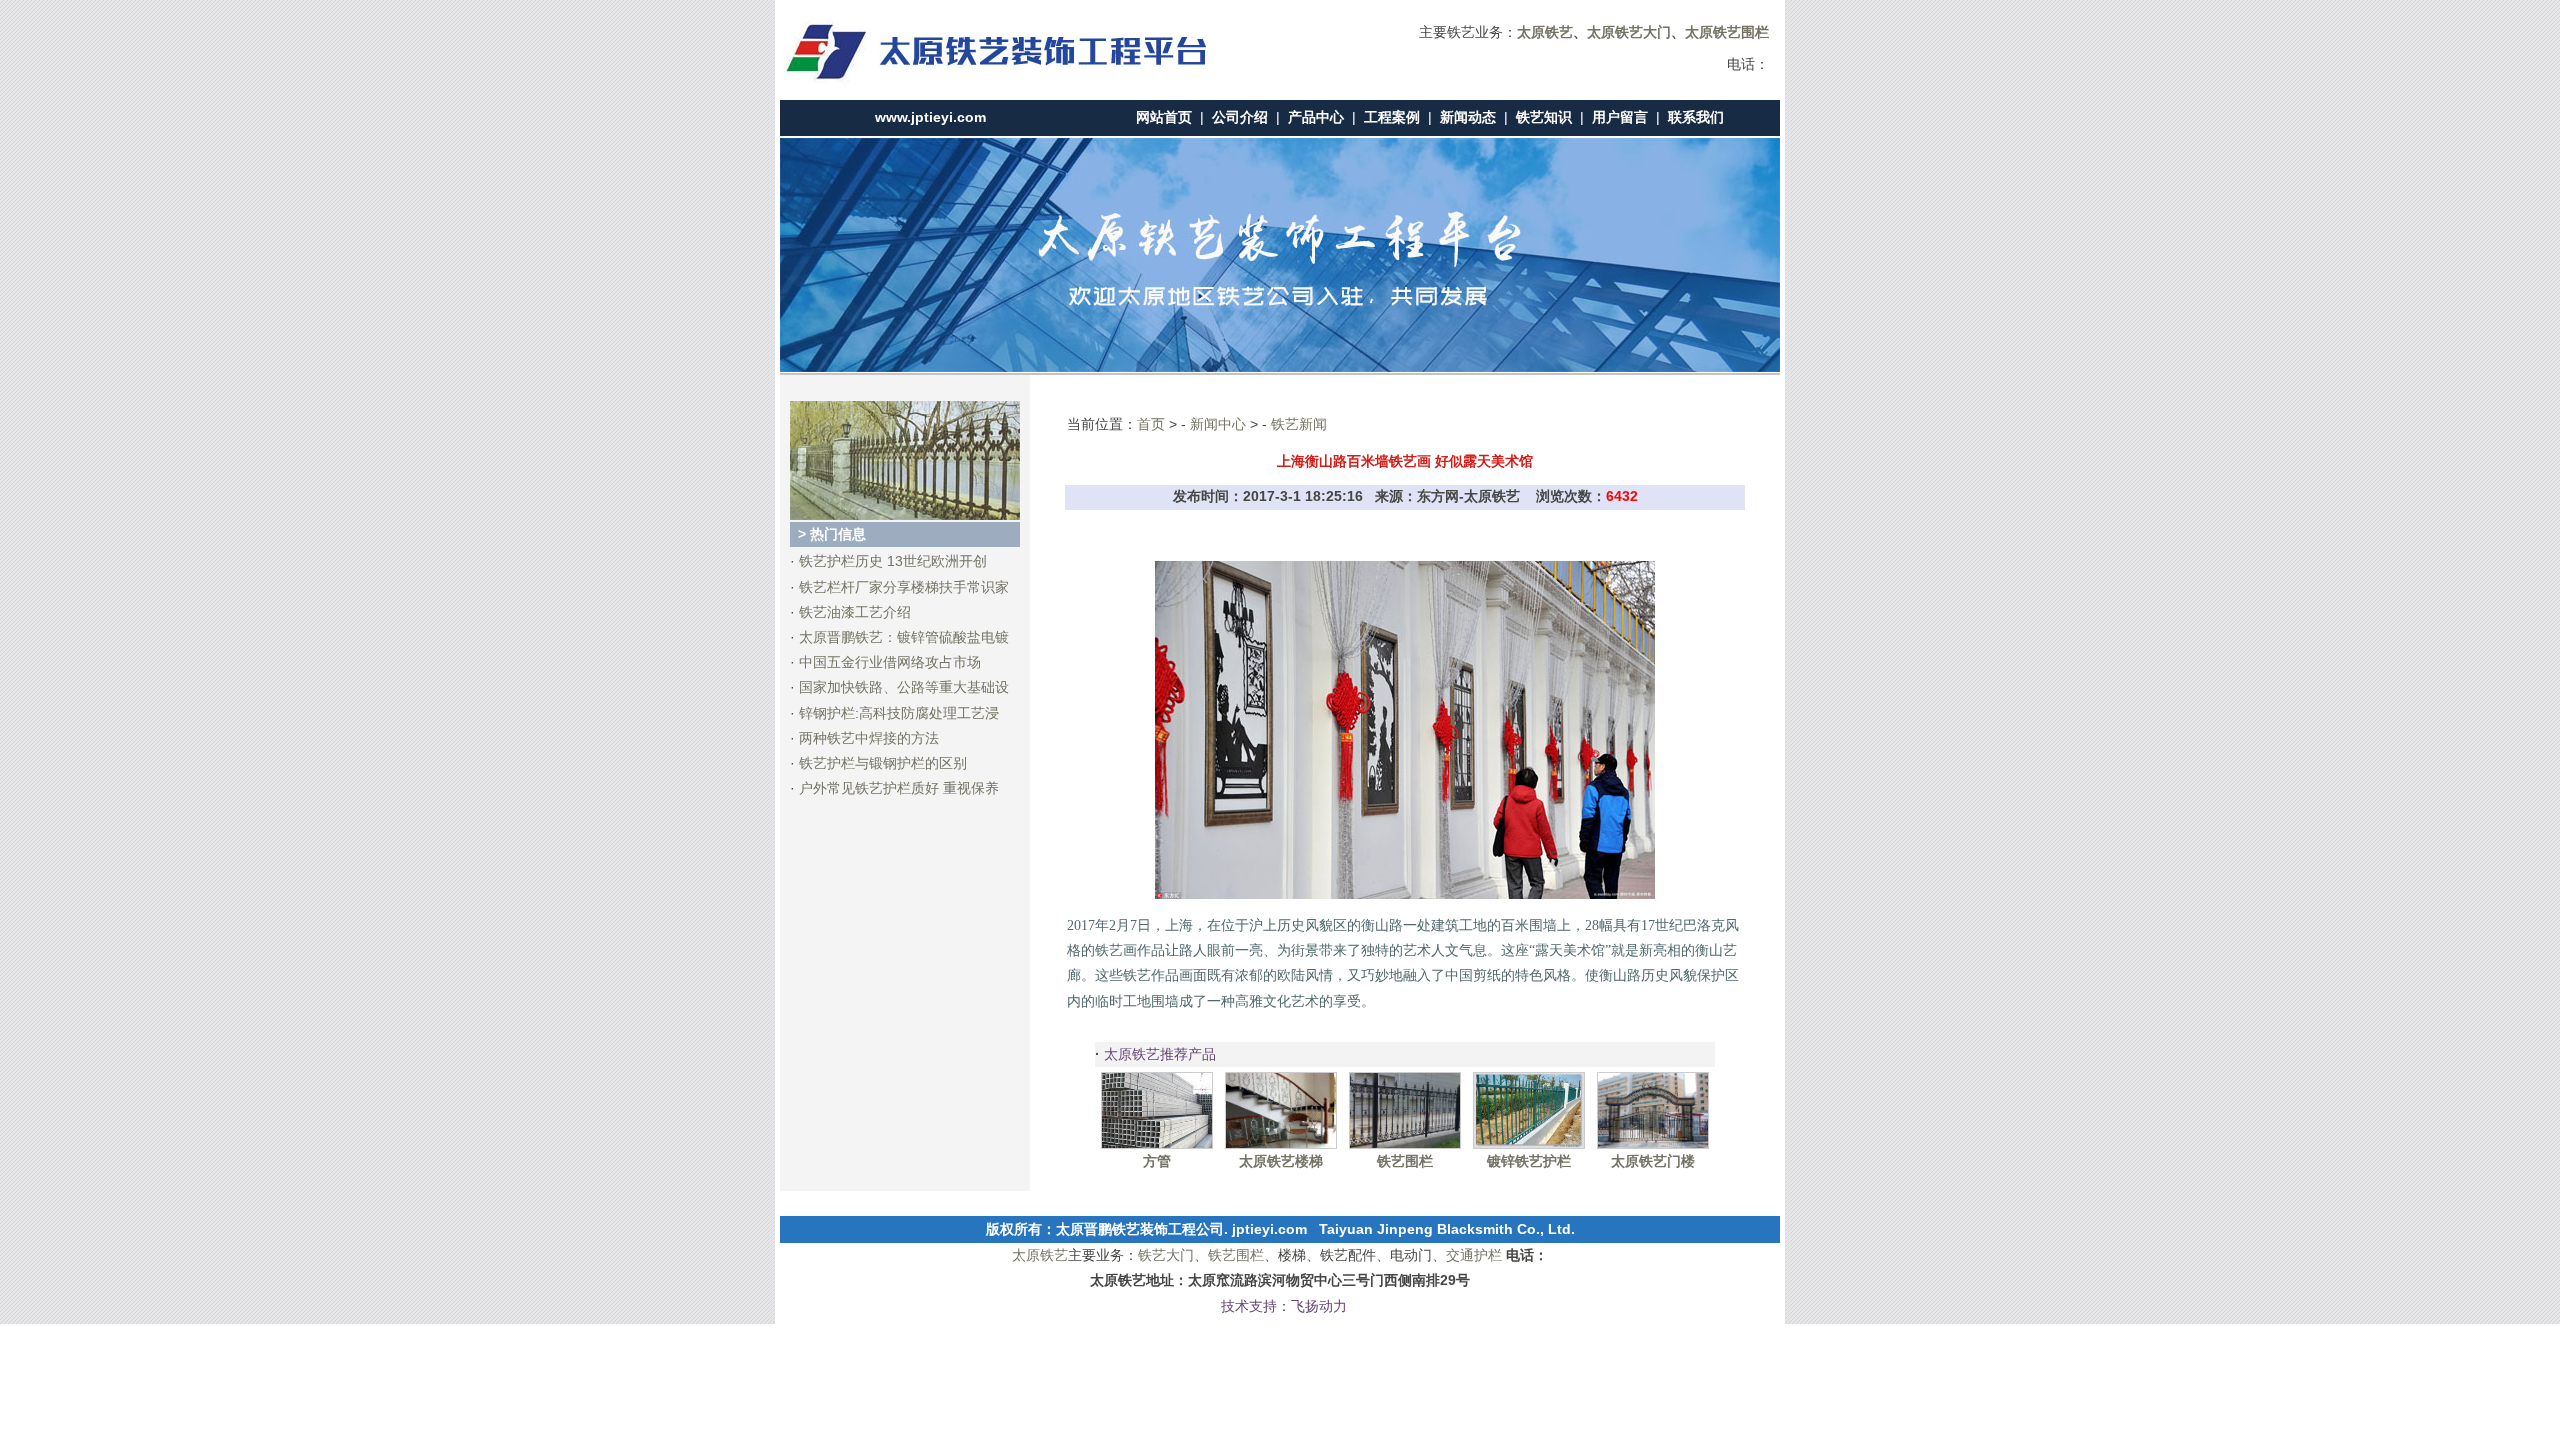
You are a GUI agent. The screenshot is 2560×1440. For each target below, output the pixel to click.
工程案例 (1392, 117)
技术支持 (1249, 1306)
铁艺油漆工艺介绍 (855, 612)
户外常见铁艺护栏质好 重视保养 (899, 788)
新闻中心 (1218, 424)
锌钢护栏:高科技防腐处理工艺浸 (899, 713)
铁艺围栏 (1236, 1255)
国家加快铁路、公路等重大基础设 (904, 687)
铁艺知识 (1544, 117)
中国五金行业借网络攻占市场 (890, 662)
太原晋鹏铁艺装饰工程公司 (1140, 1229)
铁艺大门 (1166, 1255)
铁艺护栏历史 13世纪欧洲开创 (893, 561)
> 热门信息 (832, 534)
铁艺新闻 (1299, 424)
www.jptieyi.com (930, 117)
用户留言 (1620, 117)
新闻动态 (1468, 117)
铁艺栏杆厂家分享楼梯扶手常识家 (904, 587)
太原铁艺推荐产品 (1160, 1054)
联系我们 (1696, 117)
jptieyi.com (1269, 1229)
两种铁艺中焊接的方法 (869, 738)
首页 (1151, 424)
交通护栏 (1474, 1255)
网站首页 (1164, 117)
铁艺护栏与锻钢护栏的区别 (883, 763)
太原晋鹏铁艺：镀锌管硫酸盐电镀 (904, 637)
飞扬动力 (1319, 1306)
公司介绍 (1240, 117)
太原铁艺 (1040, 1255)
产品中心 (1316, 117)
